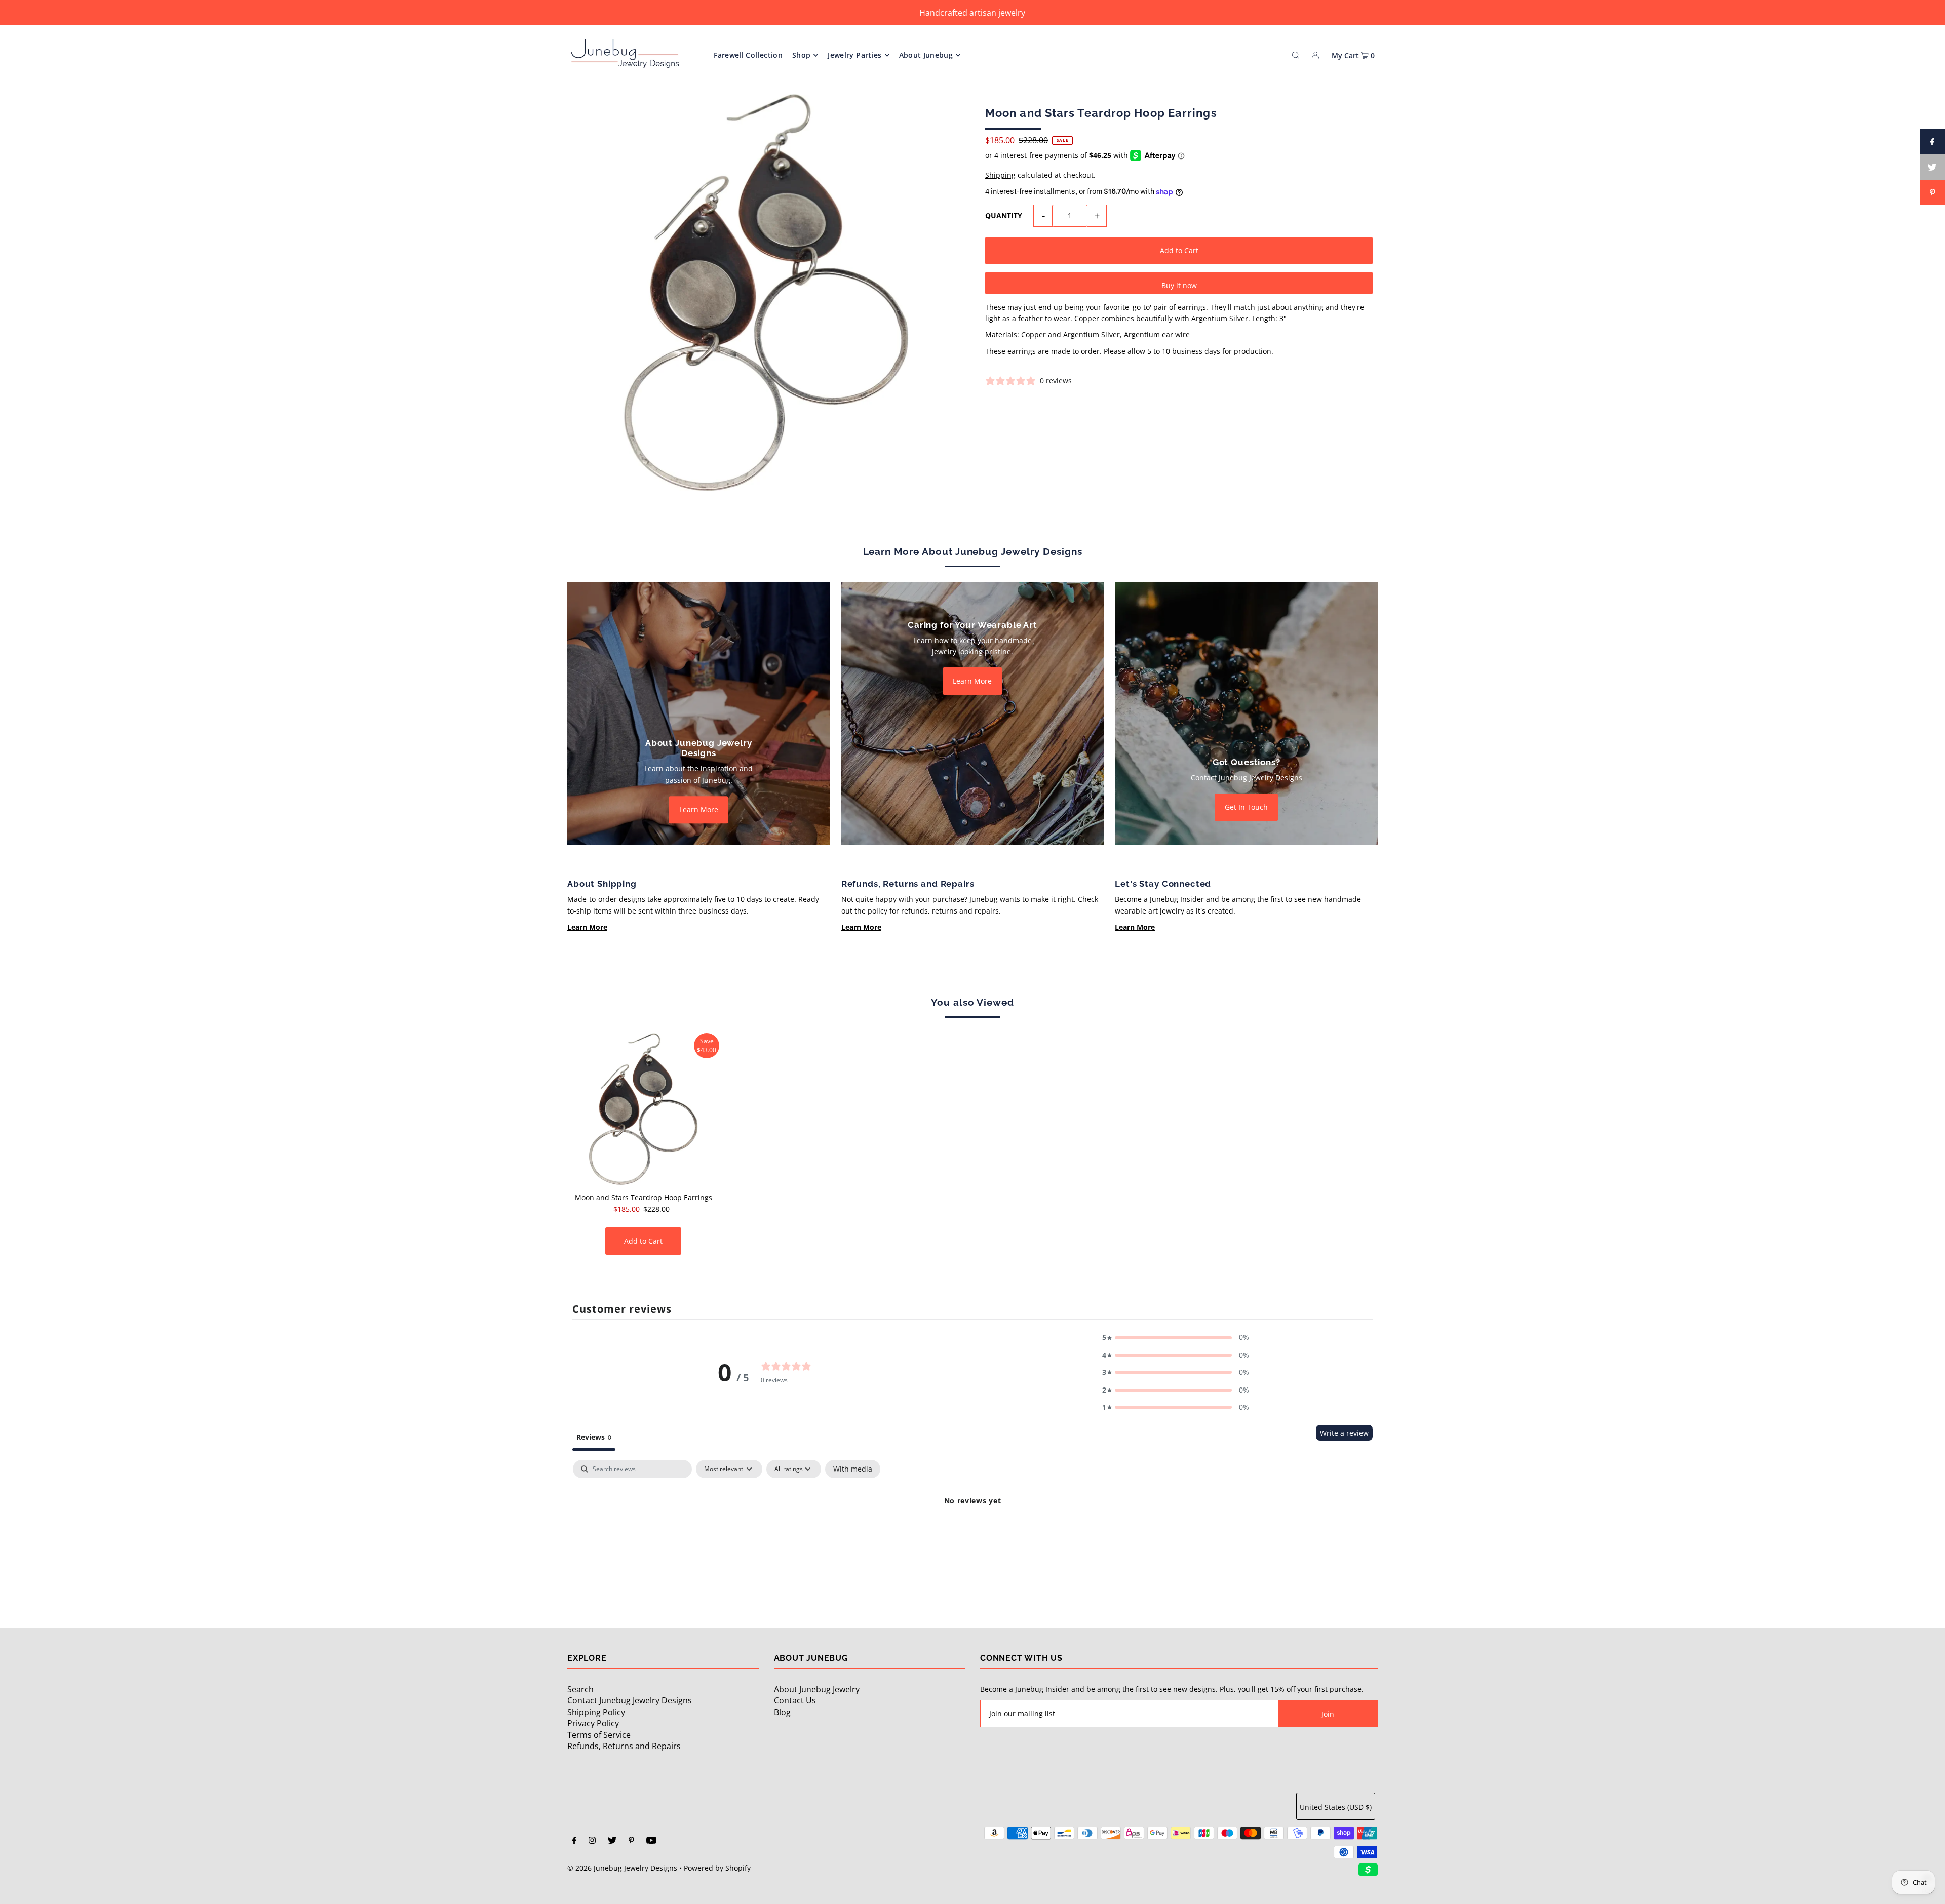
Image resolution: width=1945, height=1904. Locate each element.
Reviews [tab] (594, 1437)
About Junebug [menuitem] (926, 55)
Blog (782, 1712)
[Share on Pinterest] (1932, 192)
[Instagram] (592, 1841)
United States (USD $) (1336, 1807)
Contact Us (795, 1700)
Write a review (1344, 1433)
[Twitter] (612, 1841)
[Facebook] (574, 1841)
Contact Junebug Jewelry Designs (630, 1700)
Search (580, 1689)
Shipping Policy (596, 1712)
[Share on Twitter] (1932, 167)
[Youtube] (651, 1841)
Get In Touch (1246, 807)
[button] (1176, 1337)
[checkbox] (853, 1469)
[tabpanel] (972, 1535)
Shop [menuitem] (801, 55)
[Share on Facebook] (1932, 142)
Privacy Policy (593, 1723)
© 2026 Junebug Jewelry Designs (622, 1868)
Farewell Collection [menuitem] (748, 55)
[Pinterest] (631, 1841)
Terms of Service (599, 1735)
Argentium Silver (1220, 318)
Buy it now (1179, 285)
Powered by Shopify (717, 1868)
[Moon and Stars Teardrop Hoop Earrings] (643, 1109)
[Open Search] (1296, 55)
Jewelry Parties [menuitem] (854, 55)
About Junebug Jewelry (817, 1689)
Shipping (1000, 175)
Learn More (699, 809)
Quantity (1004, 215)
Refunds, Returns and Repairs (624, 1746)
